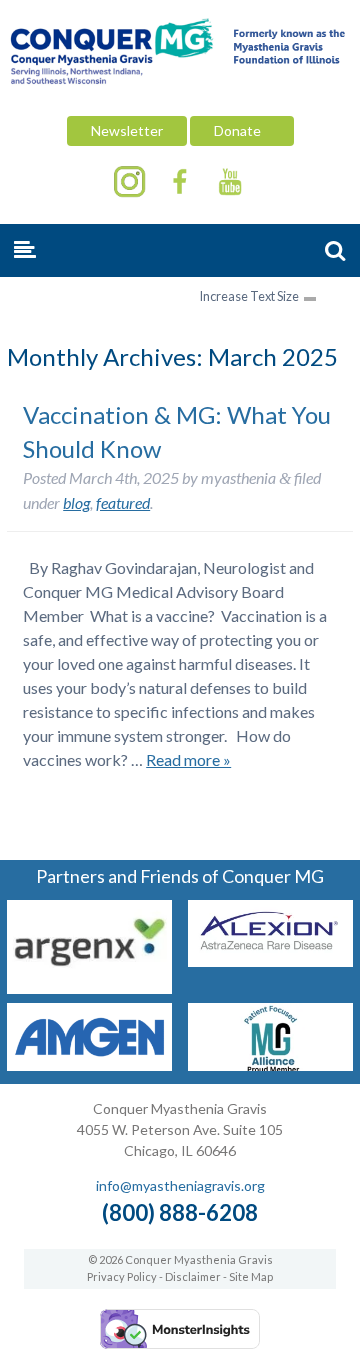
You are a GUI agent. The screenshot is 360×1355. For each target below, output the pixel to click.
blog (76, 502)
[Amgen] (89, 1064)
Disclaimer (193, 1276)
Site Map (251, 1276)
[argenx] (89, 987)
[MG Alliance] (270, 1064)
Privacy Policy (122, 1276)
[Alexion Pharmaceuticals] (270, 960)
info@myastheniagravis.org (180, 1185)
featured (123, 502)
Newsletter (127, 130)
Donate (242, 130)
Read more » (188, 759)
